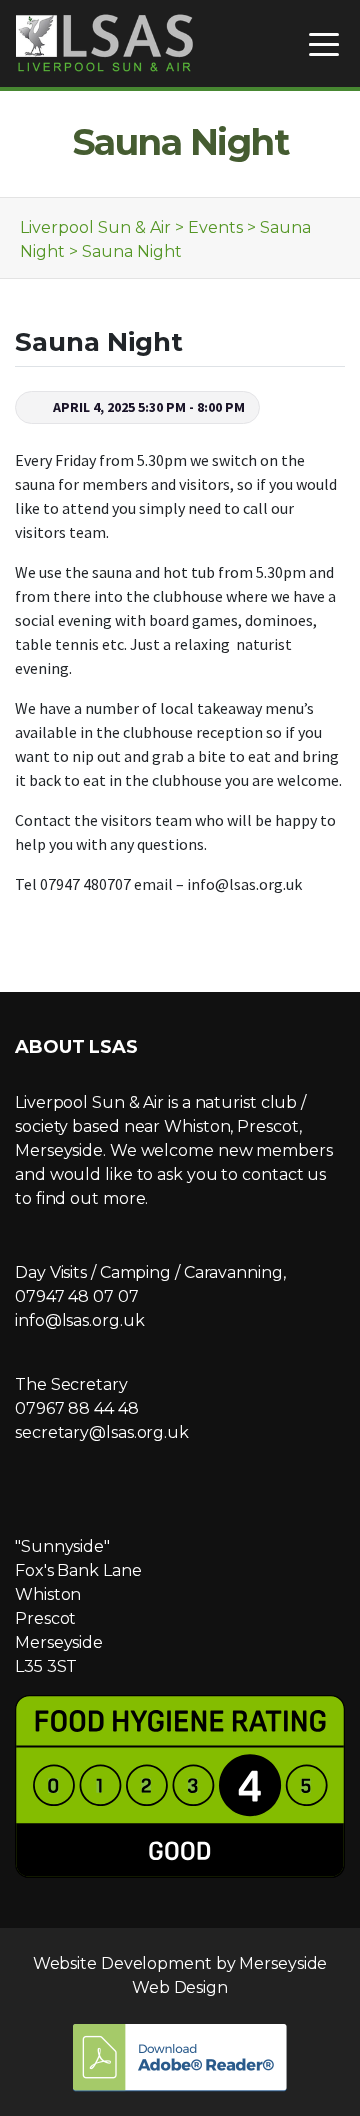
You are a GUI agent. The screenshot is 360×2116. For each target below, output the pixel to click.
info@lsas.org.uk (79, 1320)
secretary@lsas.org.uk (102, 1432)
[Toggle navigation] (324, 43)
